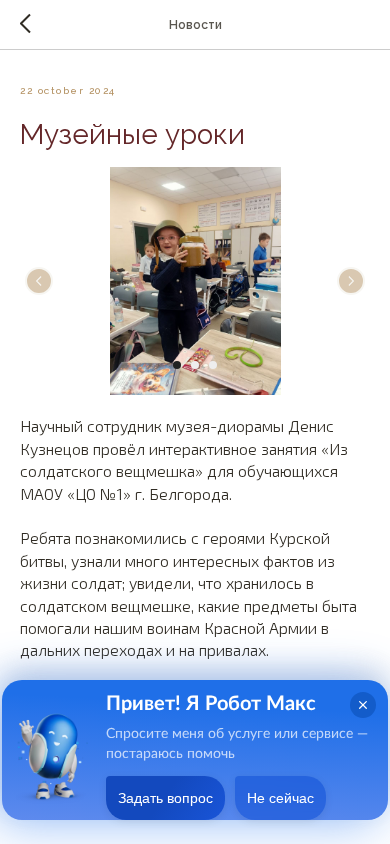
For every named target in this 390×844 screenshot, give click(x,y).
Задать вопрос (165, 798)
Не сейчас (280, 798)
